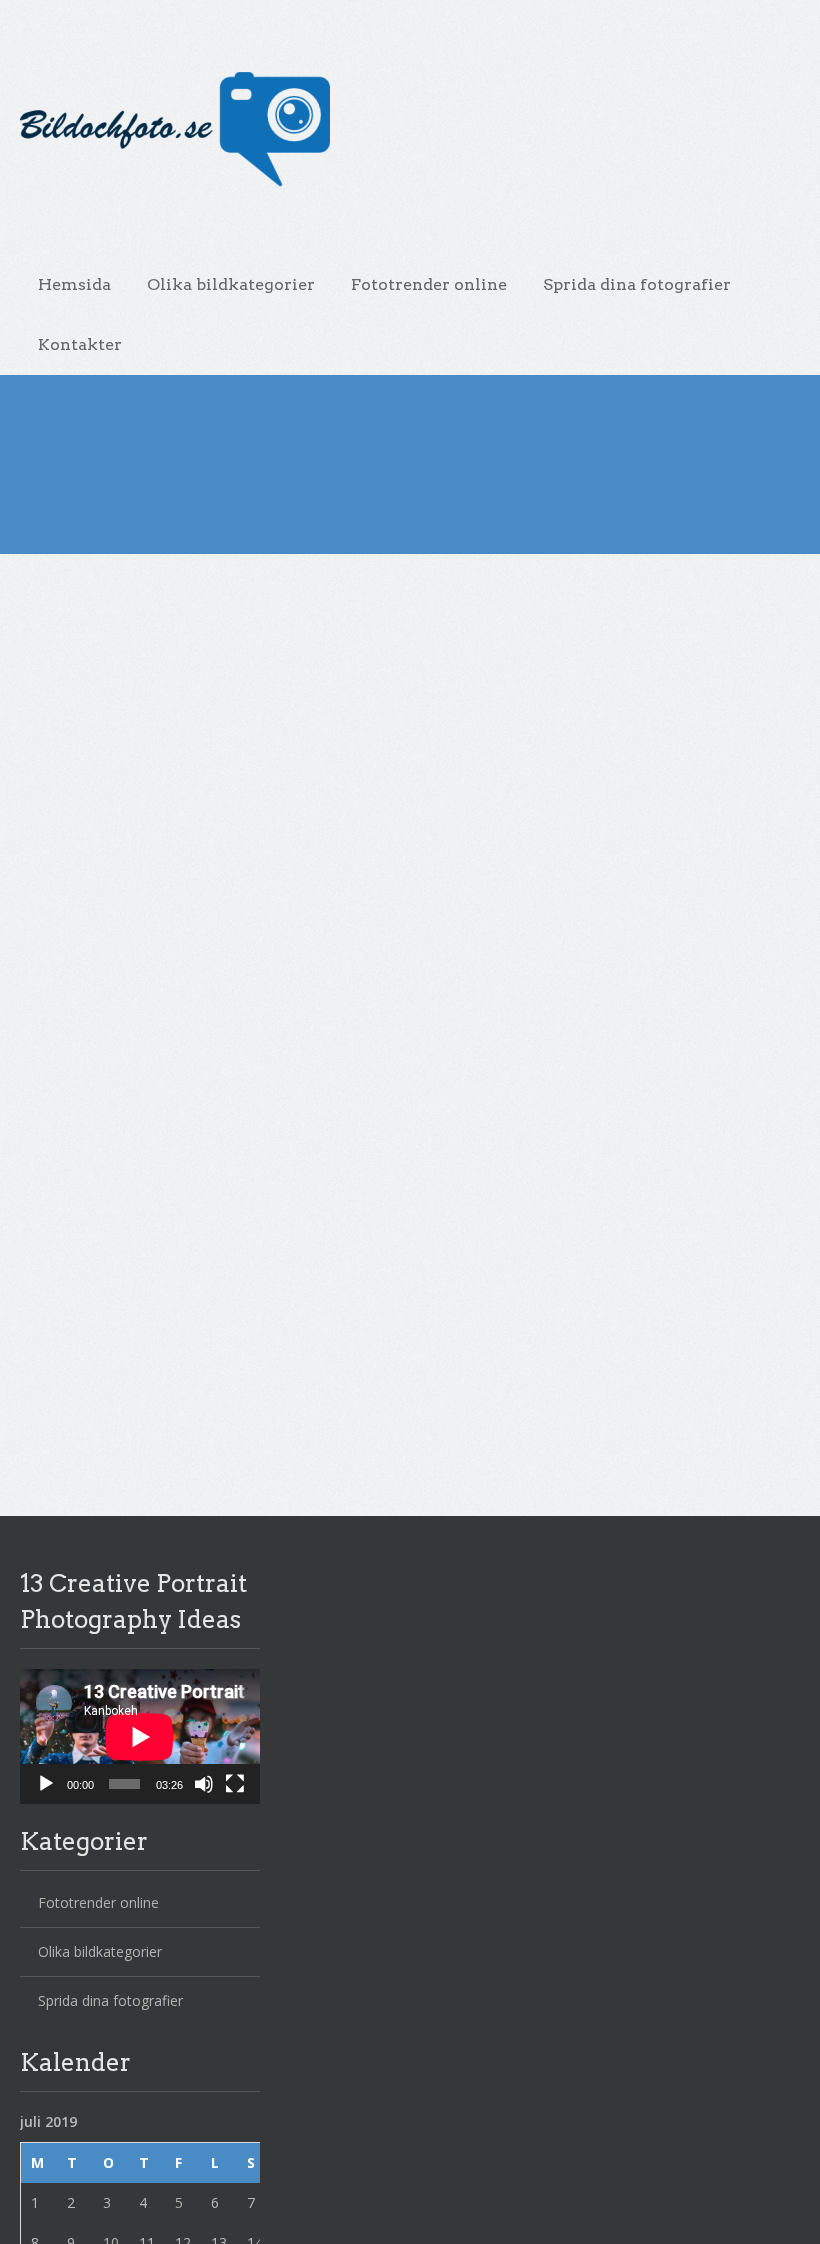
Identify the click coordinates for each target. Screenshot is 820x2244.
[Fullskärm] (235, 1784)
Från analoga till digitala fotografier (308, 912)
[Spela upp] (46, 1784)
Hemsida (74, 284)
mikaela (99, 765)
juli (122, 586)
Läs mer (77, 1391)
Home (38, 586)
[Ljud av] (204, 1784)
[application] (140, 1736)
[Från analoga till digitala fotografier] (309, 1020)
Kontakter (80, 344)
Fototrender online (429, 284)
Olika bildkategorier (231, 284)
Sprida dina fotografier (637, 284)
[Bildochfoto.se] (395, 130)
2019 (85, 586)
